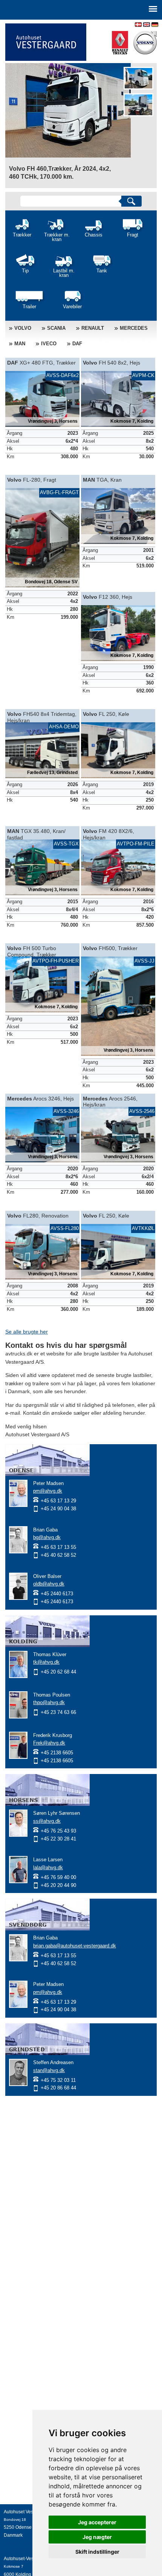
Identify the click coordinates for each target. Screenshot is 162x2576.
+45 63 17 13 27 (21, 2543)
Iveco (49, 344)
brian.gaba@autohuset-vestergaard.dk (75, 1946)
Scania (56, 328)
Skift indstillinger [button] (97, 2552)
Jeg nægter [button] (97, 2537)
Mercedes (134, 328)
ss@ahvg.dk (47, 1821)
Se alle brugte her (27, 1332)
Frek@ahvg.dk (49, 1743)
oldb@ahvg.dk (49, 1584)
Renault (93, 328)
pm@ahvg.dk (48, 1491)
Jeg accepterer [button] (97, 2522)
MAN (20, 344)
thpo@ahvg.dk (49, 1702)
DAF (77, 344)
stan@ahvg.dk (49, 2070)
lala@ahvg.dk (48, 1867)
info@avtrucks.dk (21, 2551)
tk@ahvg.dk (46, 1662)
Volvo (23, 328)
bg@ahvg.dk (47, 1537)
